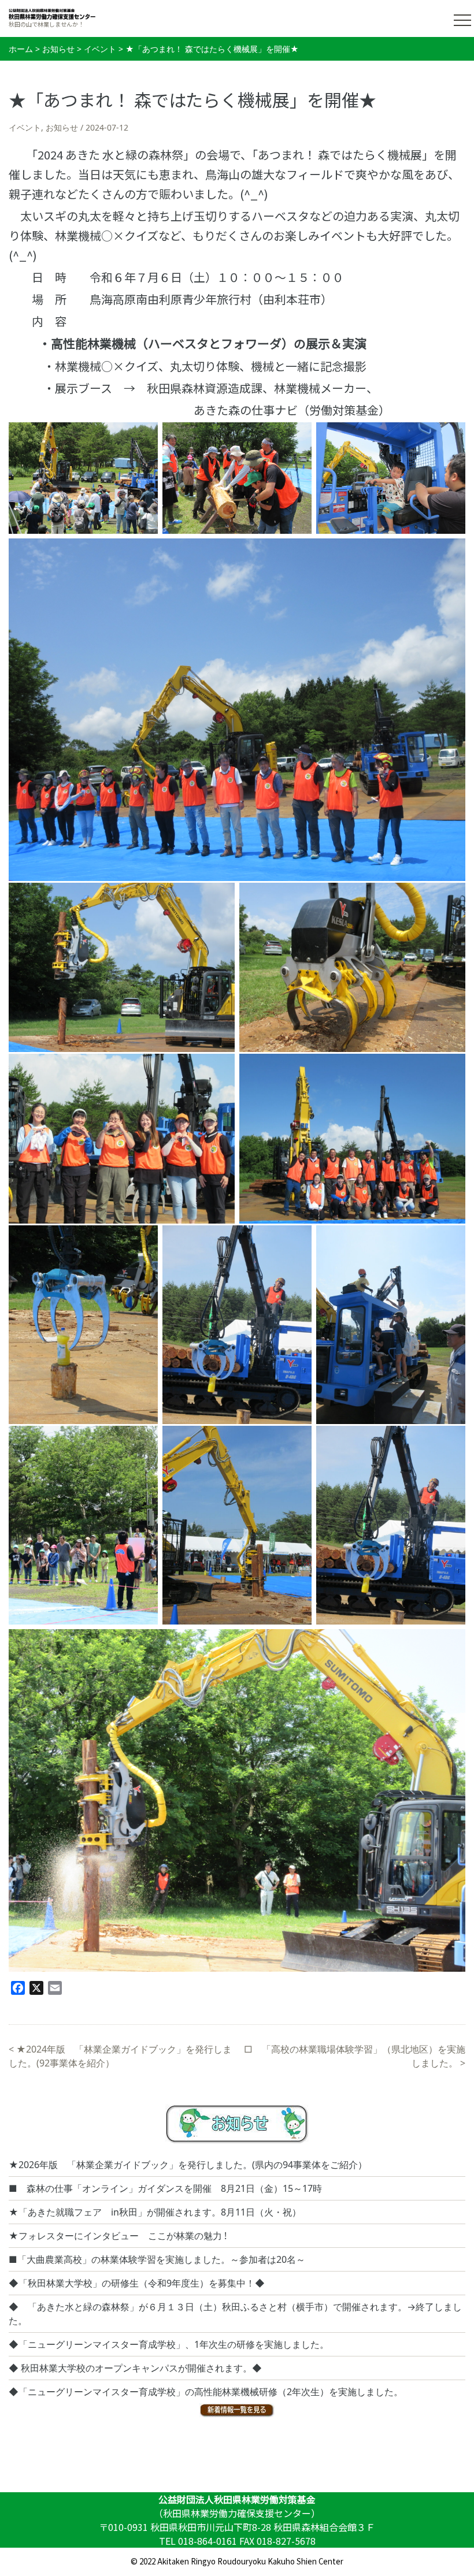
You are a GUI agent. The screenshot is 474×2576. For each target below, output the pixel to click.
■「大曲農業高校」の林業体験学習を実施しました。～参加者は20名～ (157, 2259)
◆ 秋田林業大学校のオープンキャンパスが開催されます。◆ (135, 2368)
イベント (25, 127)
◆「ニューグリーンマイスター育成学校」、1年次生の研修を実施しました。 (169, 2344)
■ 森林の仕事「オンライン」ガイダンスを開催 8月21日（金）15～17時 (165, 2188)
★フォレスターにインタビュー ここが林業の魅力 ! (118, 2236)
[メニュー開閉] (462, 20)
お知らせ (62, 127)
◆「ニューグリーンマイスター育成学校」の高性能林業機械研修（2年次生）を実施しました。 (206, 2392)
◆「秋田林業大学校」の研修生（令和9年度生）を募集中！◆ (137, 2283)
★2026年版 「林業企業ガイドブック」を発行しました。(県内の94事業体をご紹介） (188, 2165)
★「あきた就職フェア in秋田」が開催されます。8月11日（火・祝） (155, 2212)
